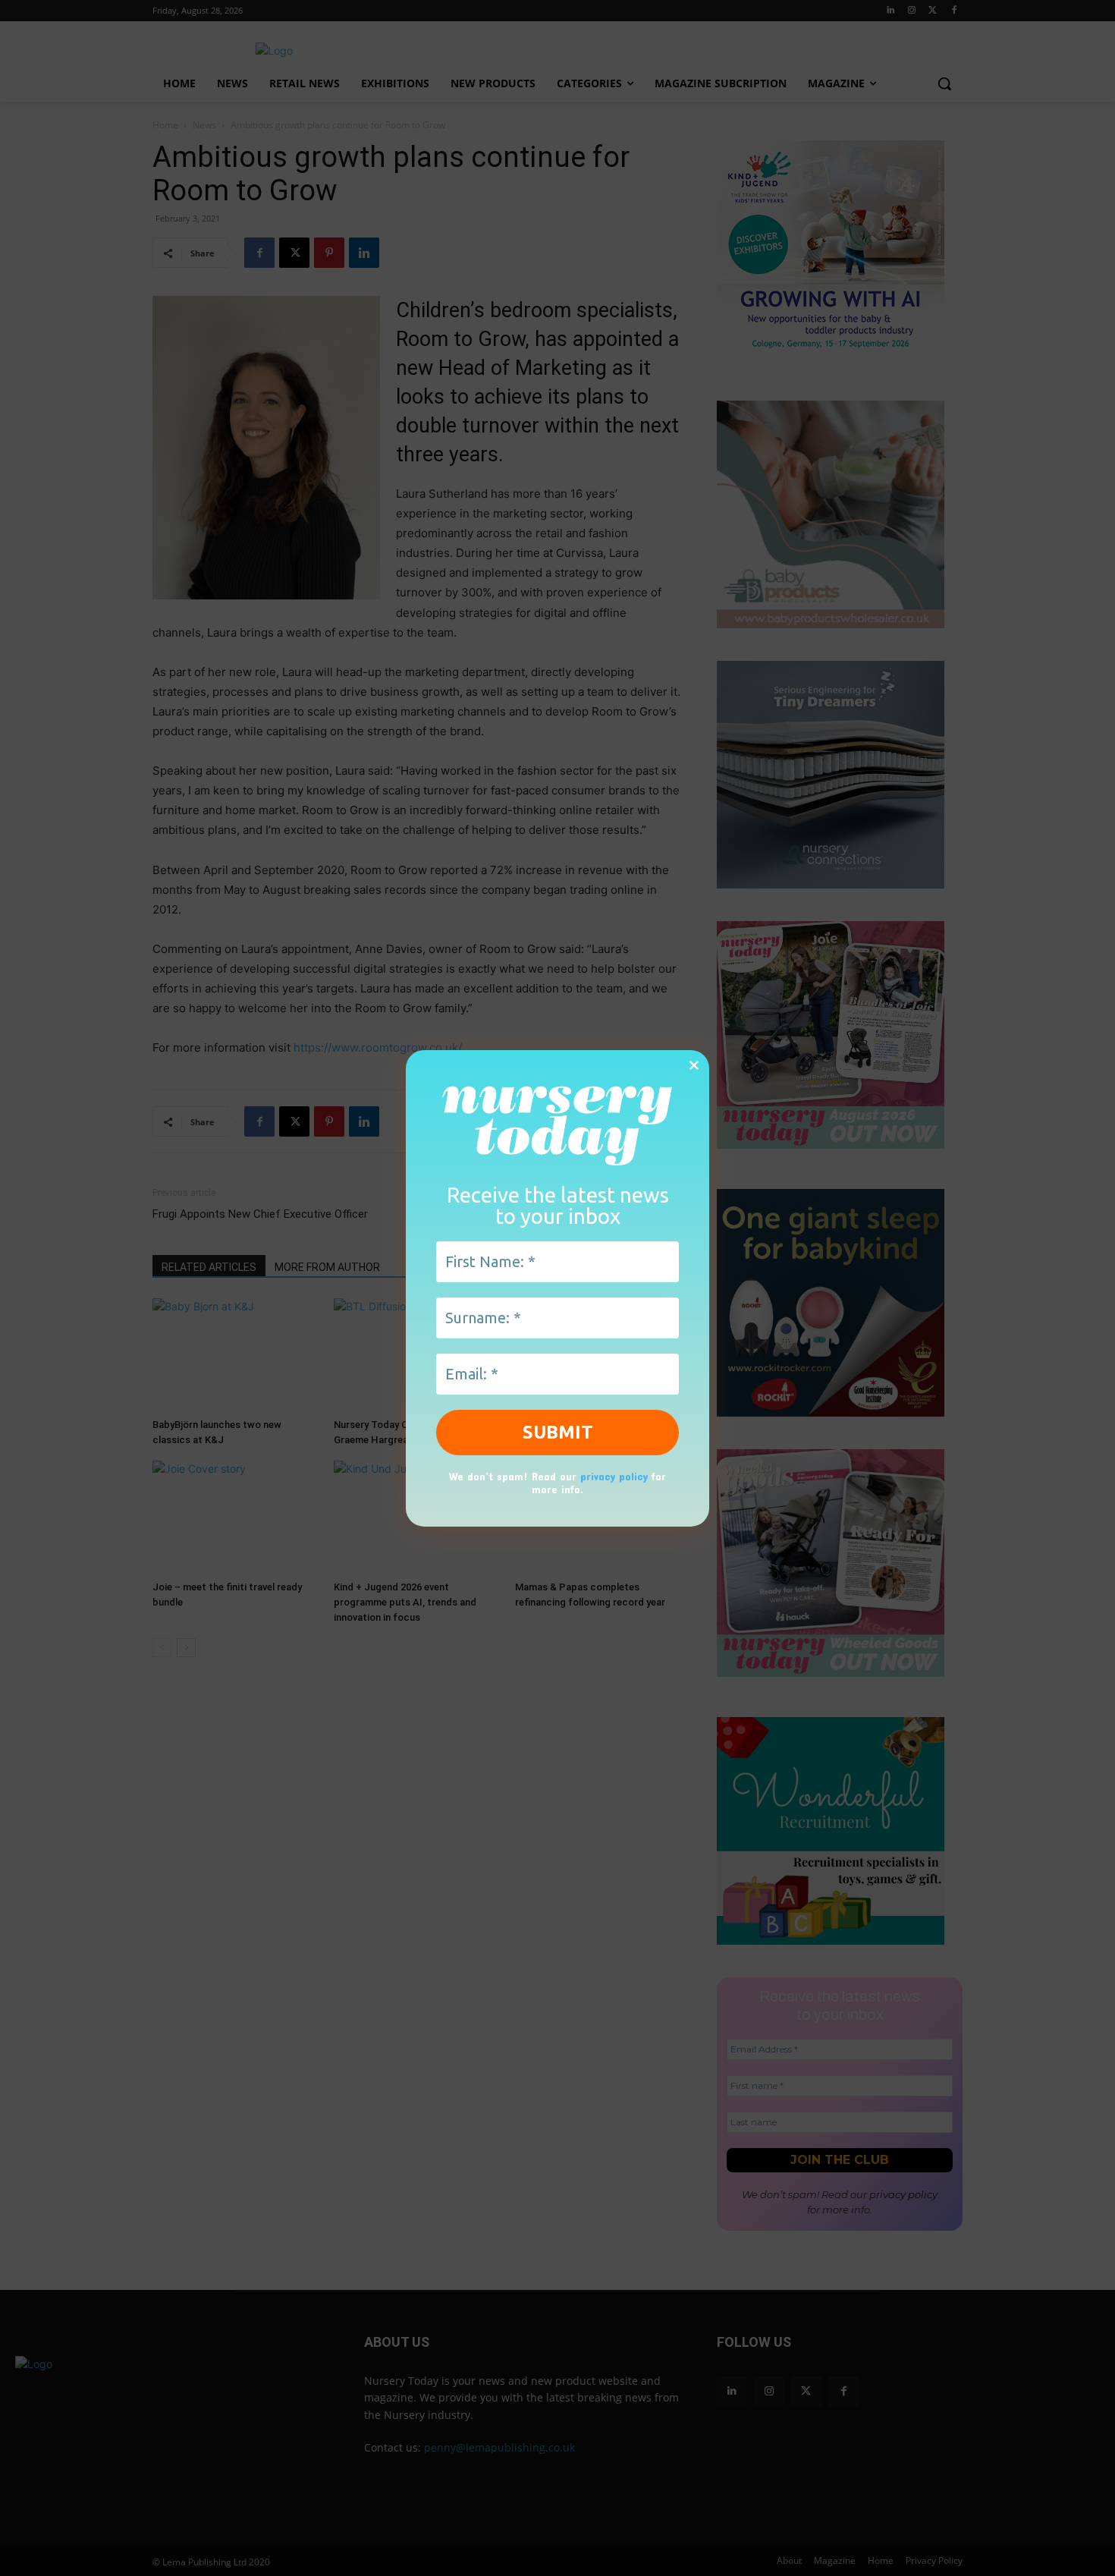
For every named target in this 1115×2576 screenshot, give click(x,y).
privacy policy (614, 1476)
